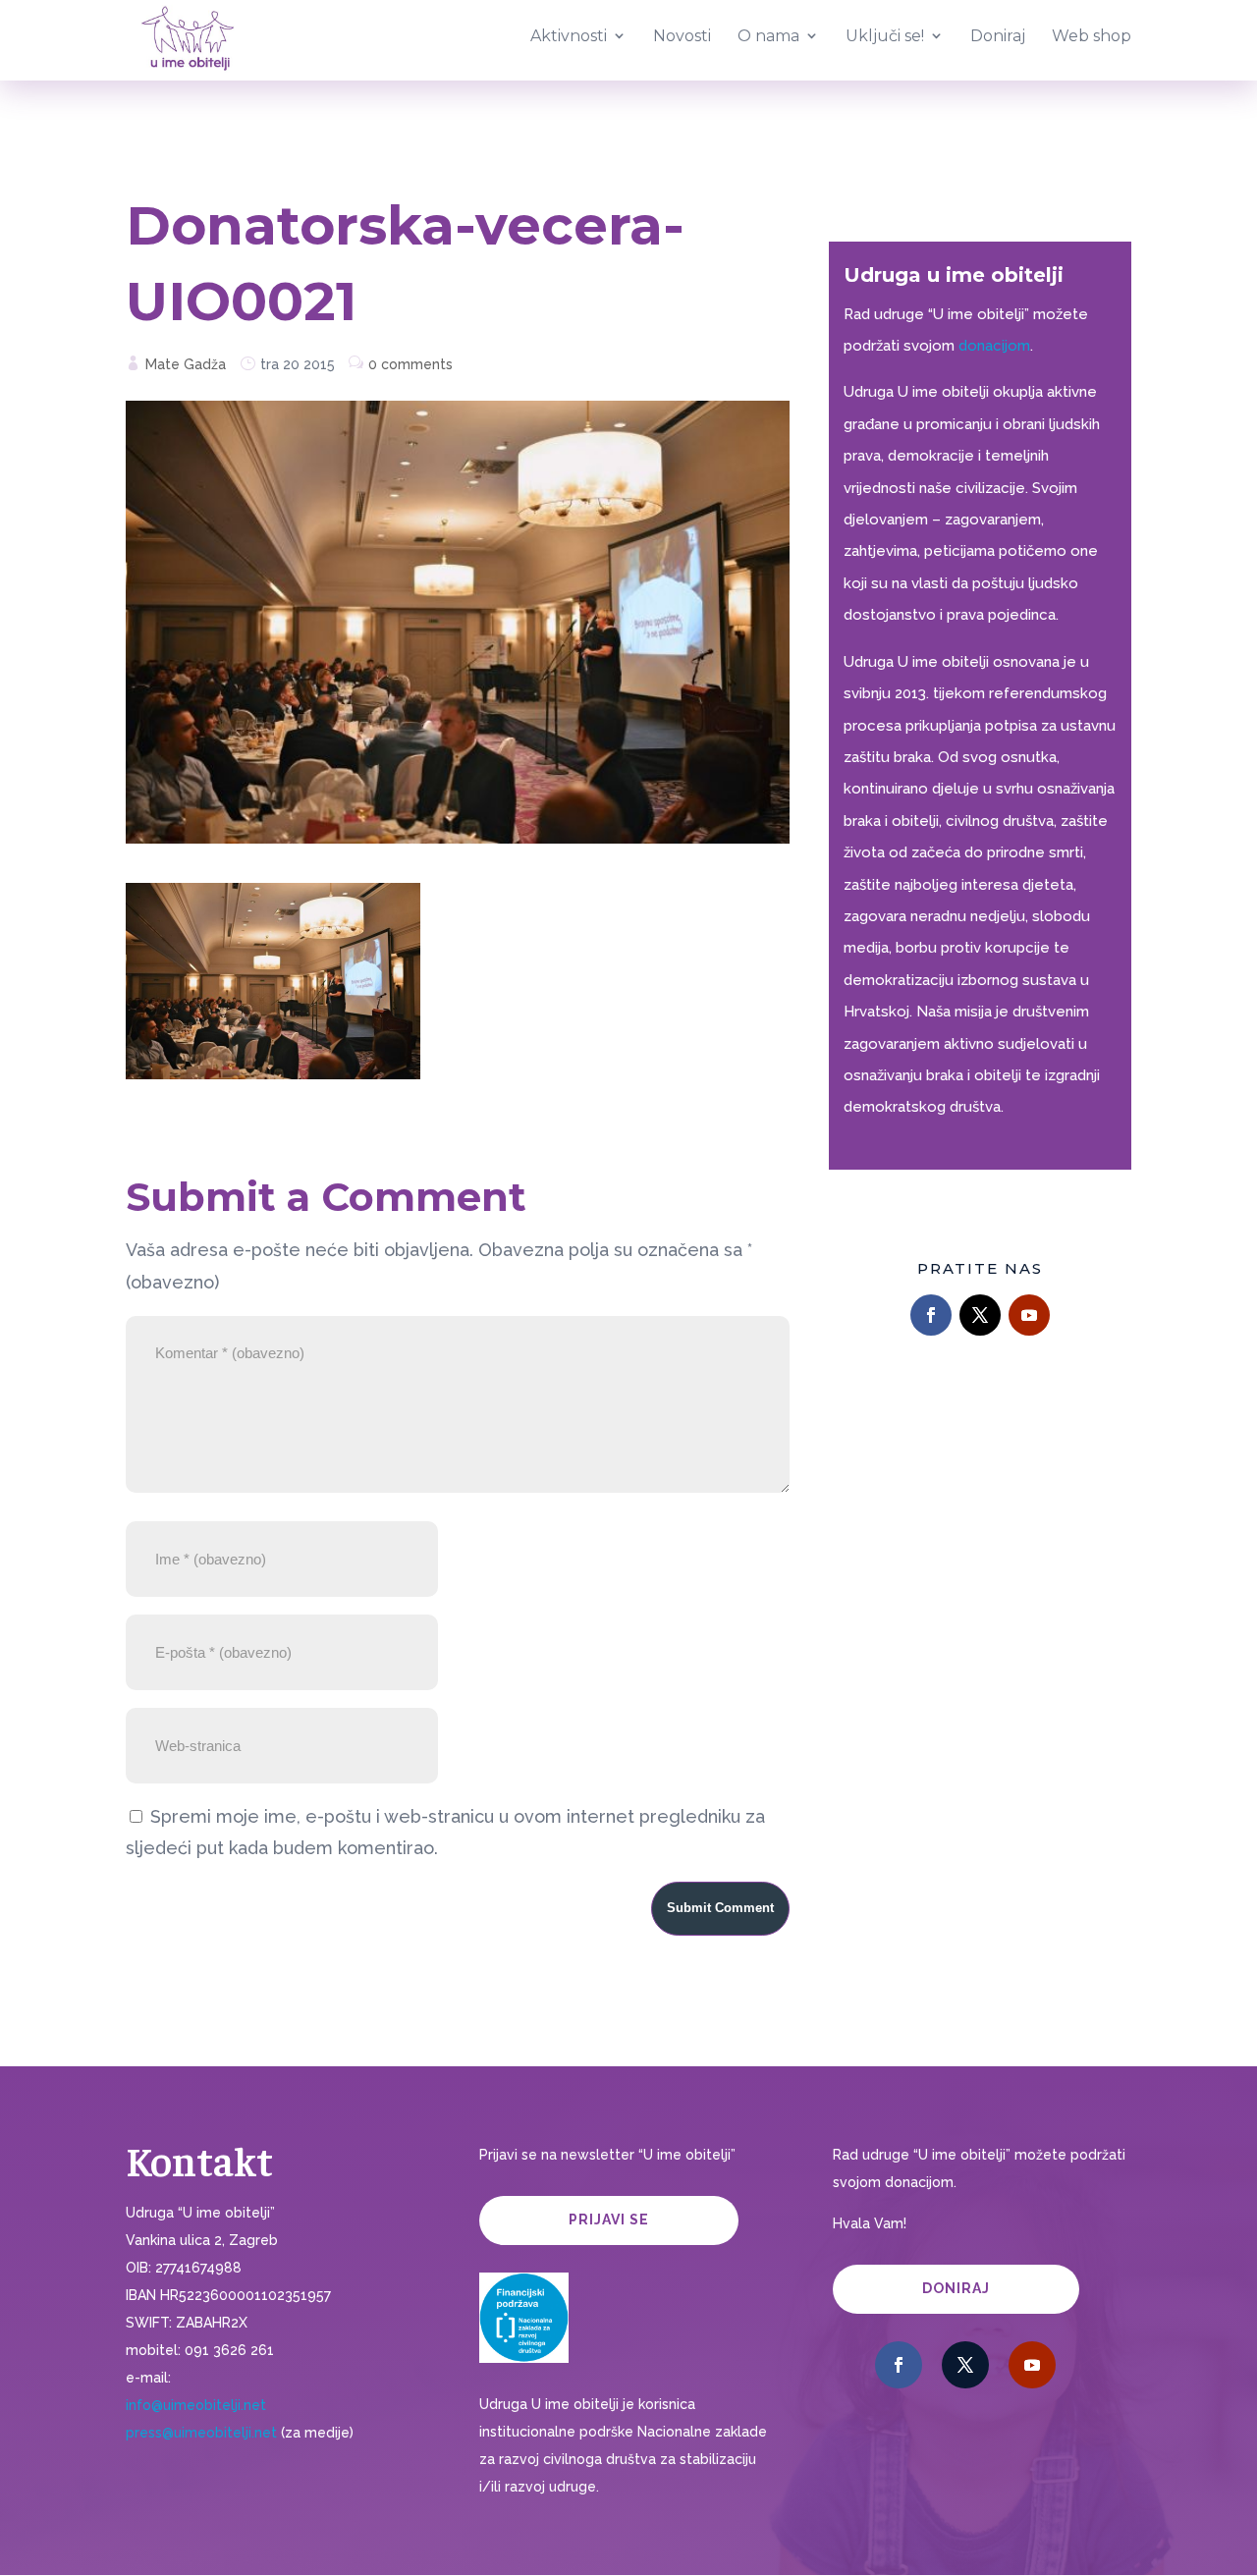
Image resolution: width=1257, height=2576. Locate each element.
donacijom (994, 346)
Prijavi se (609, 2220)
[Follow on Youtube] (1029, 1315)
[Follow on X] (980, 1315)
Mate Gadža (186, 364)
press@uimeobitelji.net (201, 2433)
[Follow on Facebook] (931, 1315)
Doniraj (956, 2288)
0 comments (410, 364)
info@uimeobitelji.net (196, 2405)
